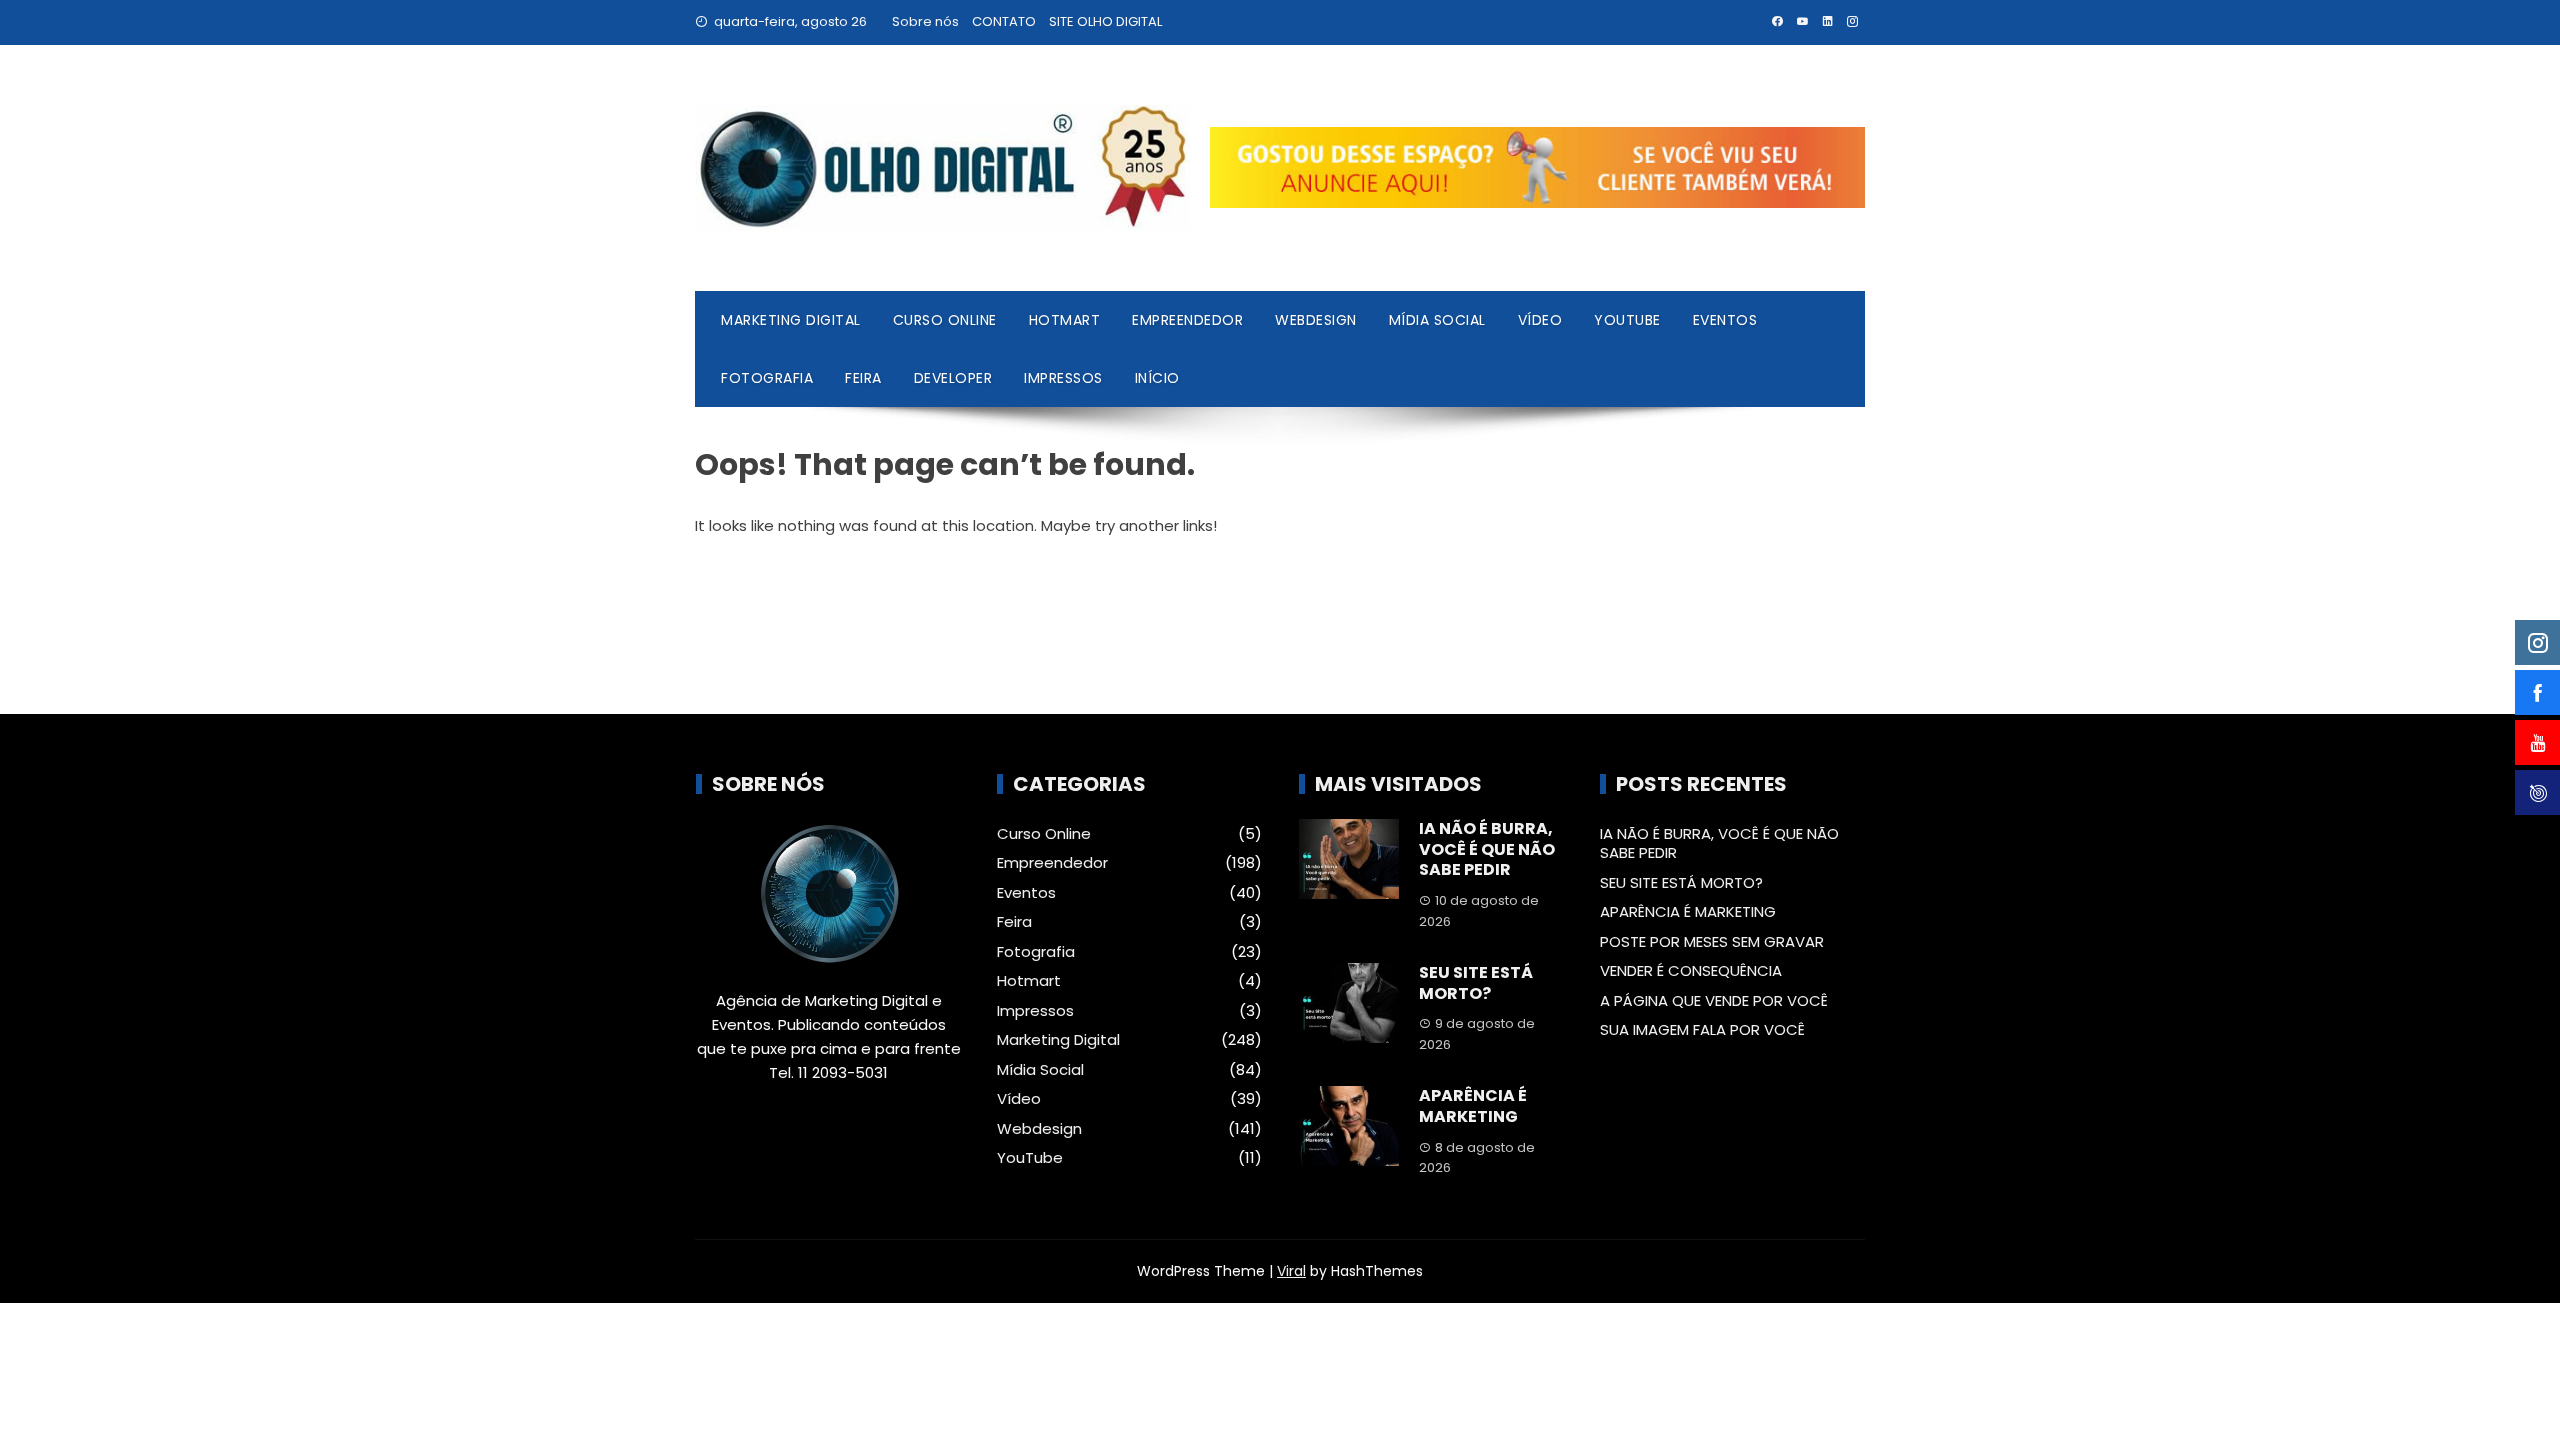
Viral (1291, 1271)
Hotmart (1065, 320)
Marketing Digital (791, 320)
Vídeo (1540, 320)
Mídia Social (1437, 320)
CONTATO (1004, 21)
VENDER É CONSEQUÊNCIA (1691, 970)
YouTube (1627, 320)
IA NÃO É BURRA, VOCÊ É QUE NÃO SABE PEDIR (1487, 849)
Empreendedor (1187, 320)
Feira (863, 378)
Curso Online (945, 320)
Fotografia (767, 378)
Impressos (1063, 378)
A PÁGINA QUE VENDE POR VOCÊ (1714, 1000)
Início (1157, 378)
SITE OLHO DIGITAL (1105, 21)
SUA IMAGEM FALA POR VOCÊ (1702, 1029)
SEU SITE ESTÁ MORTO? (1476, 983)
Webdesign (1316, 320)
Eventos (1725, 320)
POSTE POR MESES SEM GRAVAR (1712, 941)
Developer (953, 378)
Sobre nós (925, 21)
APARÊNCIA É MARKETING (1473, 1106)
